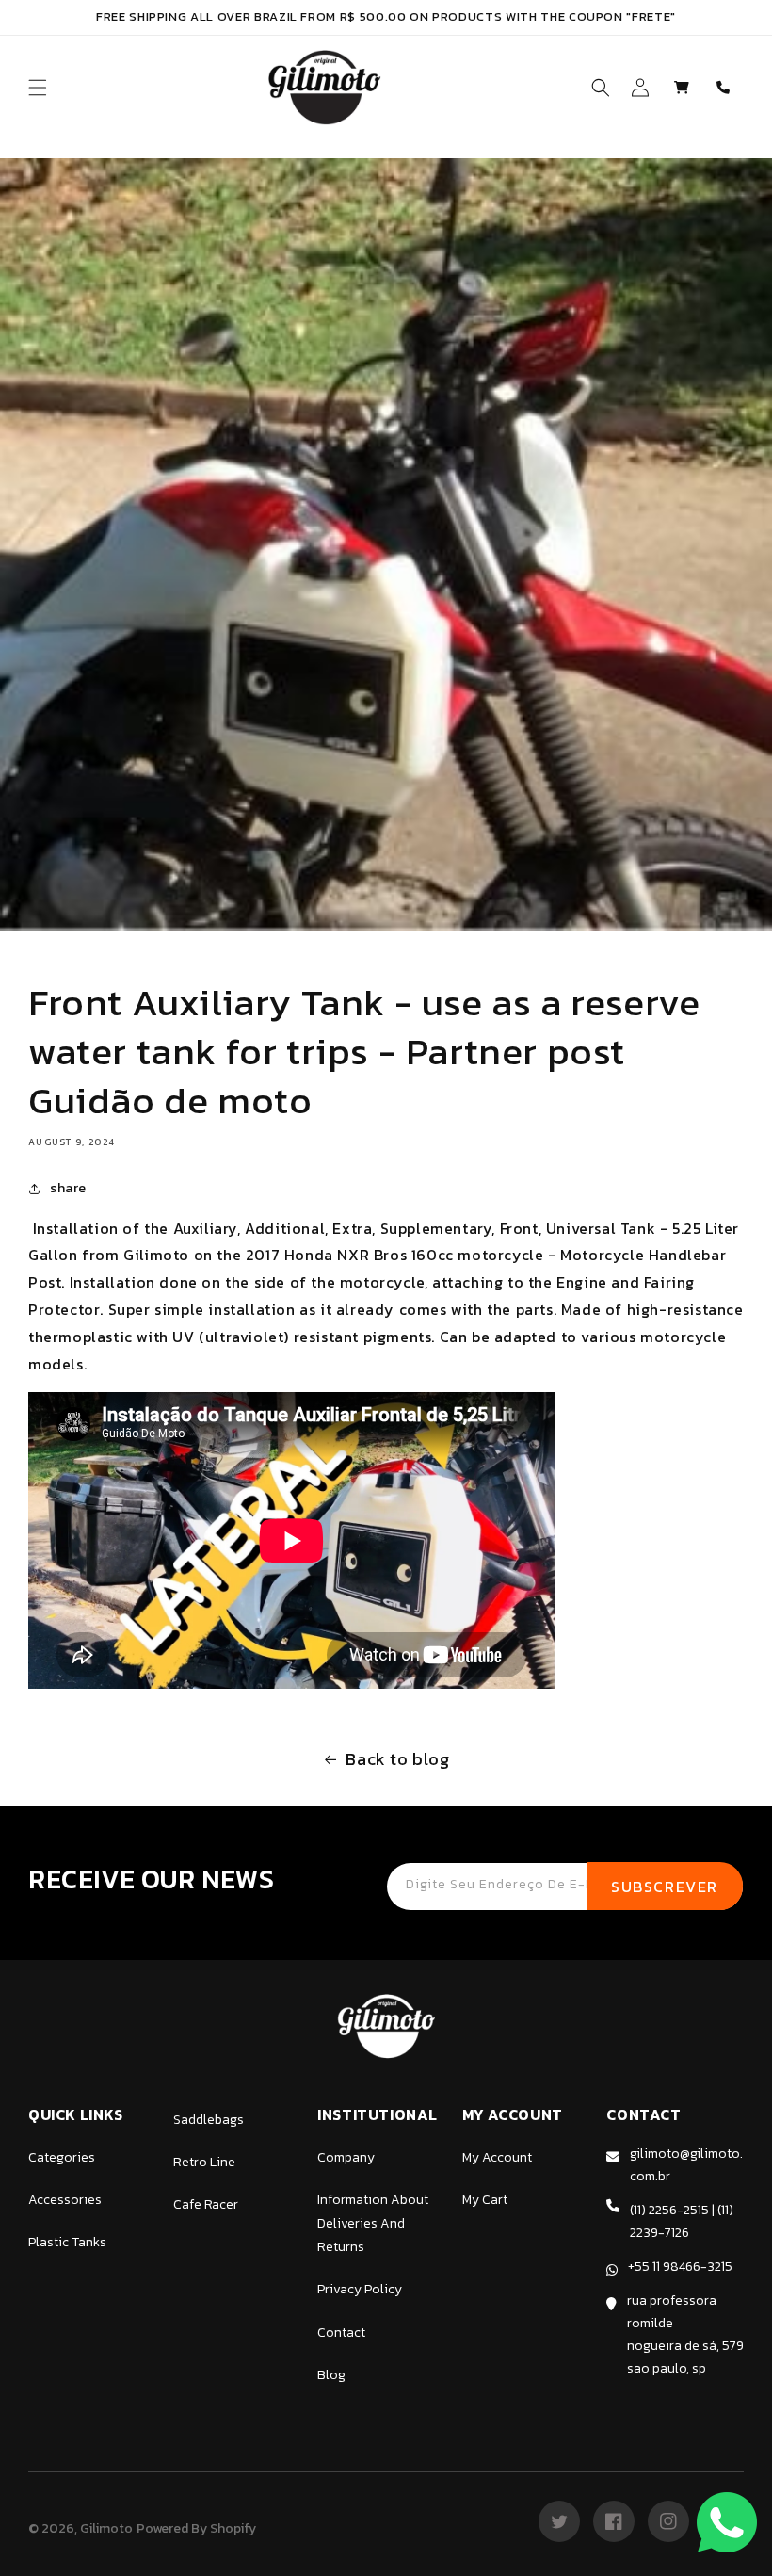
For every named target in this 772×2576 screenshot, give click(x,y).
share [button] (68, 1188)
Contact (341, 2333)
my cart (485, 2200)
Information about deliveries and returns (373, 2223)
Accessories (65, 2200)
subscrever (665, 1887)
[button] (38, 88)
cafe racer (206, 2204)
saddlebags (209, 2120)
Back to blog (397, 1759)
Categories (62, 2157)
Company (346, 2157)
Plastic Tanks (67, 2242)
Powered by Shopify (196, 2528)
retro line (204, 2162)
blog (331, 2375)
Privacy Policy (360, 2289)
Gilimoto (106, 2528)
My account (497, 2157)
